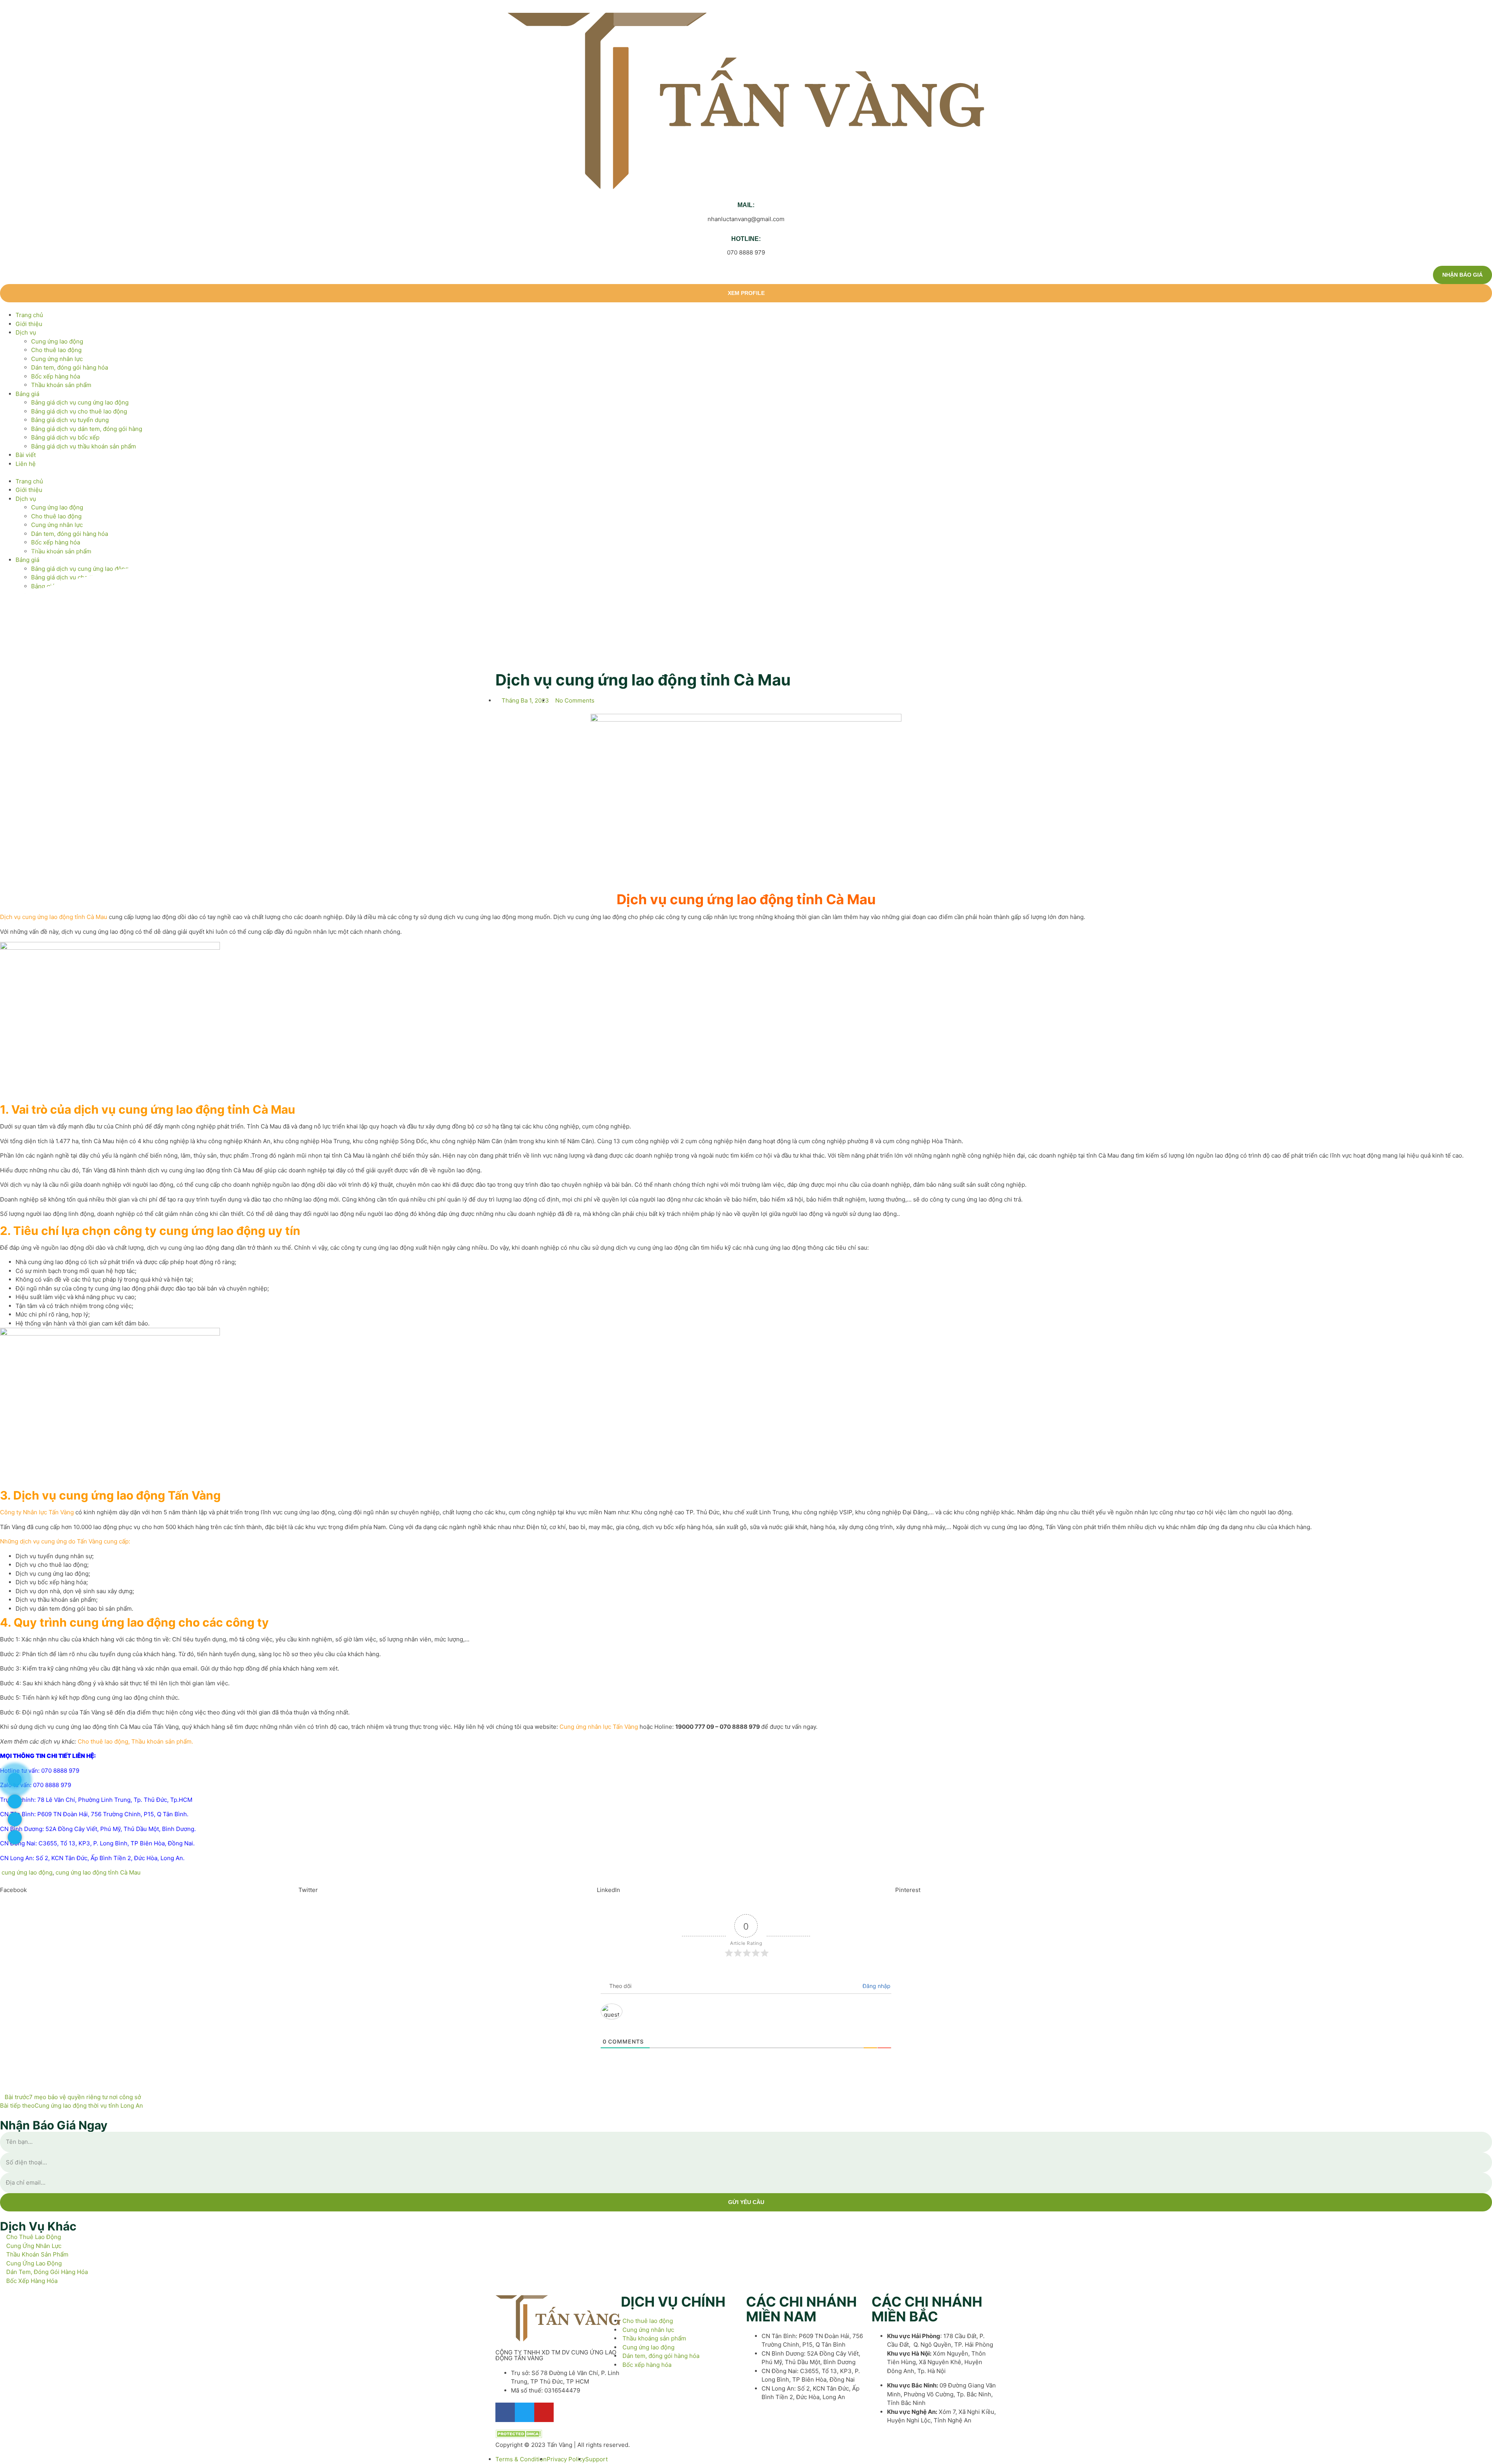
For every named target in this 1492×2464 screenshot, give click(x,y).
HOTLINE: (746, 239)
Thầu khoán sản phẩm (61, 385)
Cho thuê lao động (56, 350)
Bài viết (26, 455)
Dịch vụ (26, 332)
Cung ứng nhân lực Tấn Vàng (599, 1727)
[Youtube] (544, 2412)
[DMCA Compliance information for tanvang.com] (519, 2436)
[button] (746, 473)
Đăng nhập (876, 1986)
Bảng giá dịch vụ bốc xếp (65, 437)
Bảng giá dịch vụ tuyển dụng (70, 420)
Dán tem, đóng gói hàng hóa (70, 367)
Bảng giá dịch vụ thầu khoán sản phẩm (84, 446)
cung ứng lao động (27, 1872)
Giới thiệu (29, 324)
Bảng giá (27, 394)
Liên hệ (26, 464)
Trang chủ (29, 315)
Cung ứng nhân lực (57, 359)
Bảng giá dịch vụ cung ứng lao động (80, 402)
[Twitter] (525, 2412)
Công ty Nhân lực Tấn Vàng (37, 1512)
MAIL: (746, 205)
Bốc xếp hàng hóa (56, 376)
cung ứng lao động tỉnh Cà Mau (98, 1872)
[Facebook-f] (505, 2412)
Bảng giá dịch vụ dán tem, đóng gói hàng (87, 429)
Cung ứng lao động (57, 341)
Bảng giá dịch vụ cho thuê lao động (79, 411)
